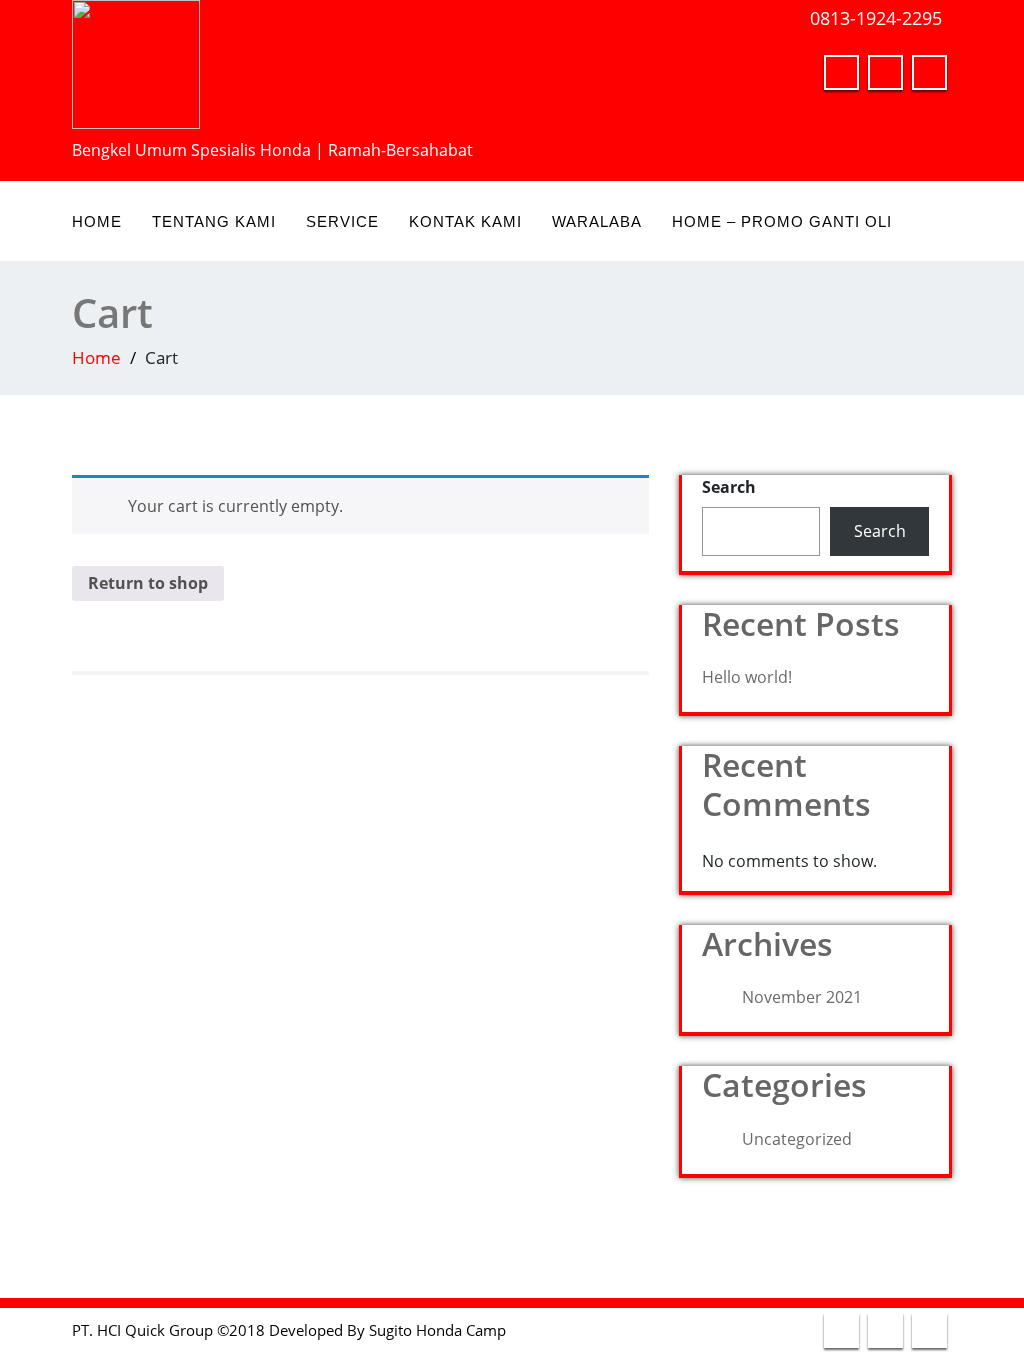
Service (342, 221)
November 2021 (802, 997)
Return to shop (148, 583)
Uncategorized (797, 1139)
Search (729, 487)
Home (97, 221)
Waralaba (597, 221)
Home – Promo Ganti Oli (782, 221)
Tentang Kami (214, 221)
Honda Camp (461, 1330)
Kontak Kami (465, 221)
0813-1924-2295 (876, 18)
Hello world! (747, 677)
